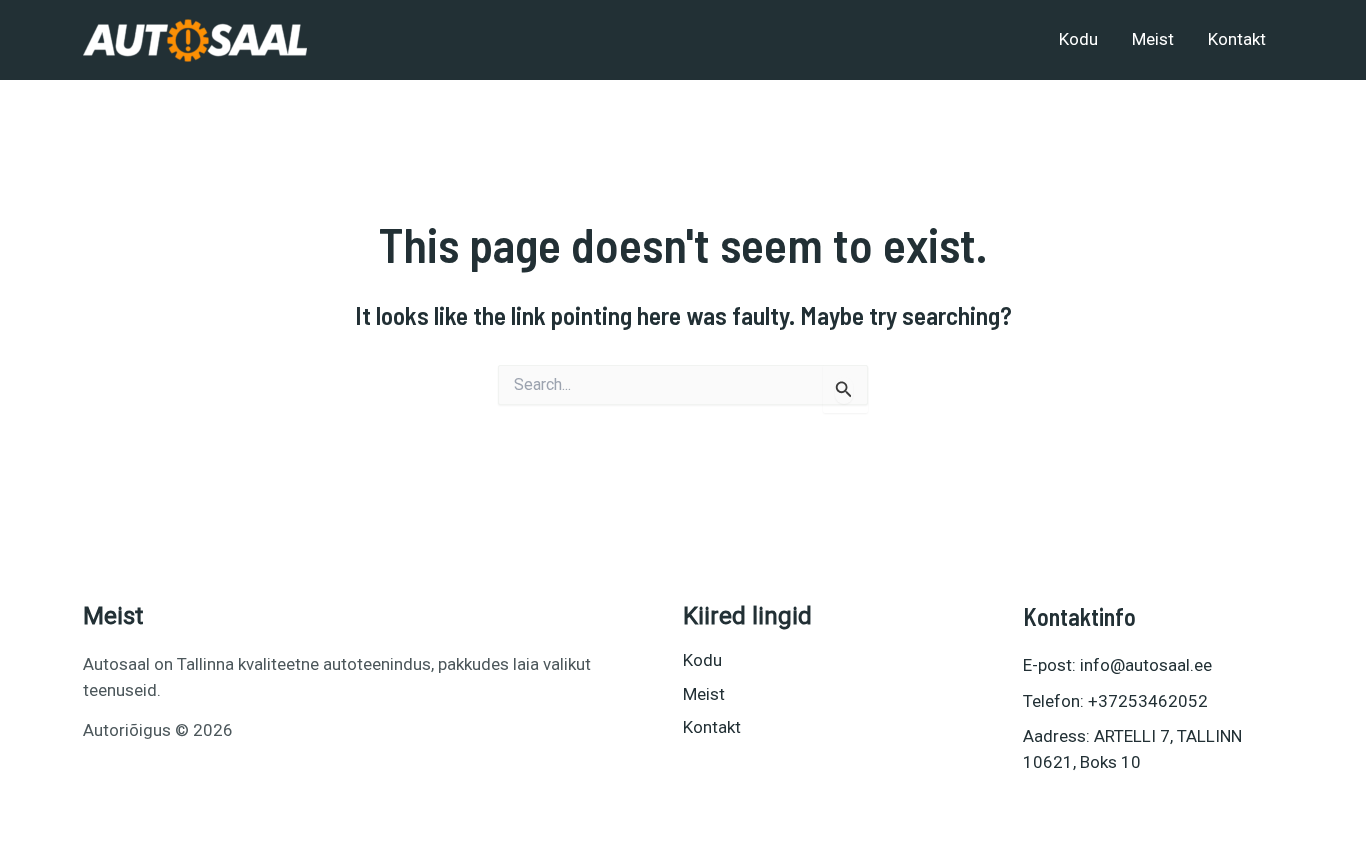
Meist (1153, 39)
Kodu (1078, 39)
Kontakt (1237, 39)
